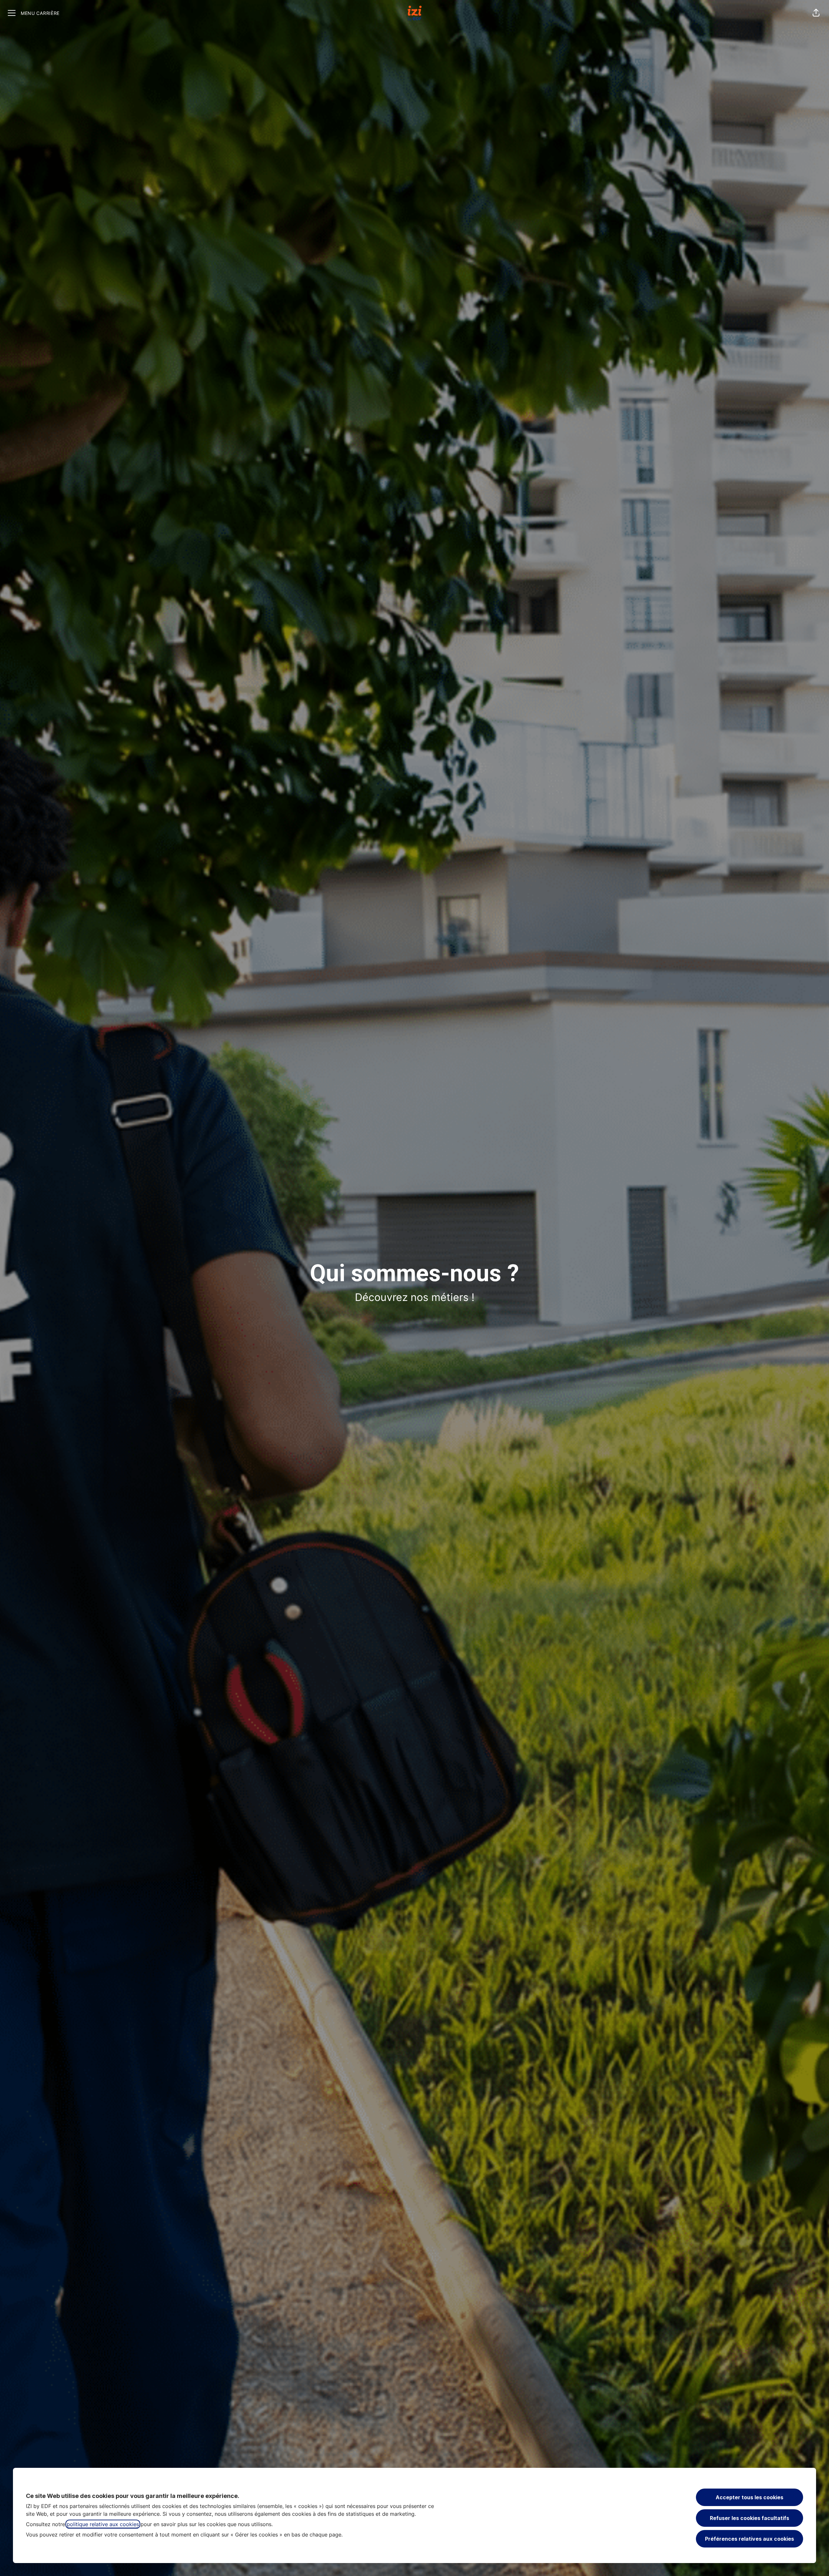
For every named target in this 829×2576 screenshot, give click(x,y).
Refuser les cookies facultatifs (750, 2518)
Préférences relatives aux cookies (750, 2539)
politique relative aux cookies (103, 2524)
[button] (816, 13)
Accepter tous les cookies (750, 2497)
